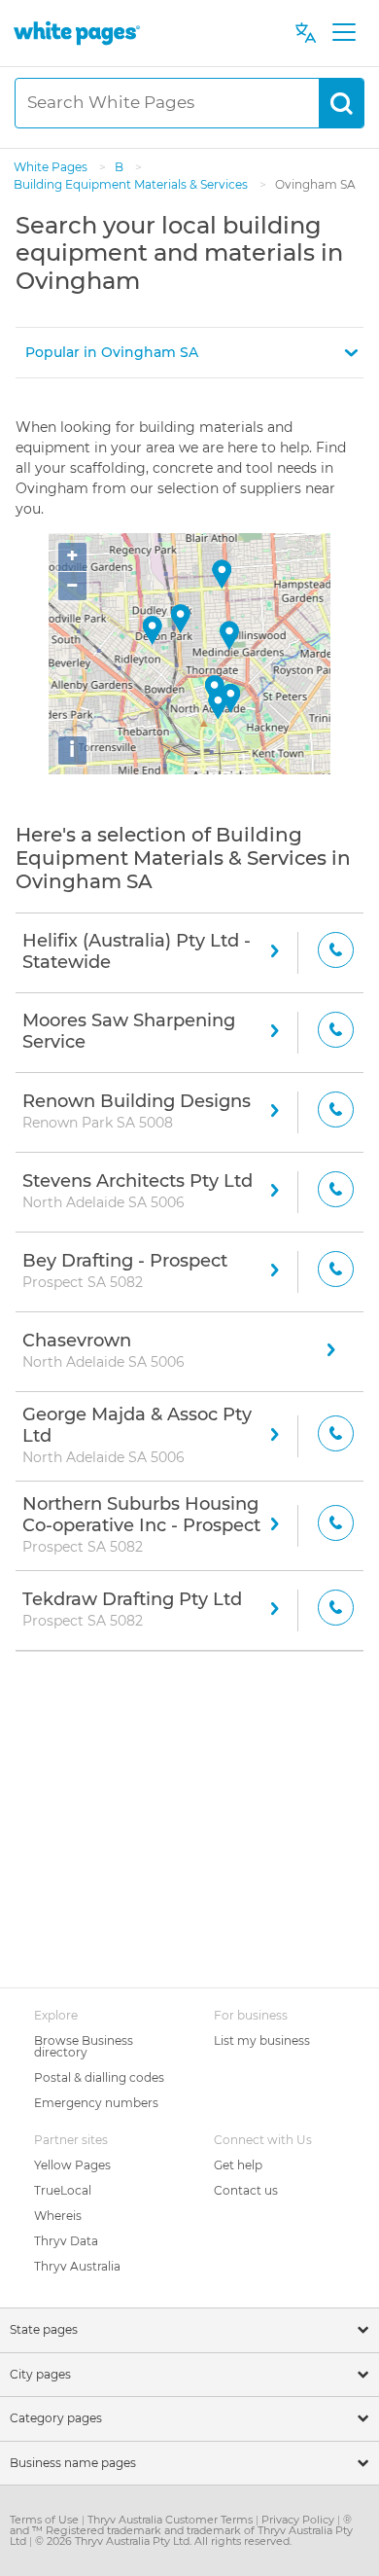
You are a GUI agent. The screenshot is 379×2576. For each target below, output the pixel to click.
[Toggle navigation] (344, 33)
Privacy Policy (299, 2520)
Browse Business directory (84, 2046)
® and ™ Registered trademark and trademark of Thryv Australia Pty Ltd (181, 2530)
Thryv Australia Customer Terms (172, 2520)
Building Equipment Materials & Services (132, 184)
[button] (189, 353)
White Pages (52, 167)
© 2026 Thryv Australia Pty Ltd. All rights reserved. (163, 2541)
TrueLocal (63, 2190)
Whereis (58, 2216)
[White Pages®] (77, 33)
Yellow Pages (72, 2165)
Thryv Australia (77, 2266)
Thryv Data (66, 2241)
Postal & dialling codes (99, 2077)
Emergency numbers (96, 2103)
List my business (262, 2040)
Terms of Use (46, 2520)
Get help (238, 2165)
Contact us (246, 2190)
